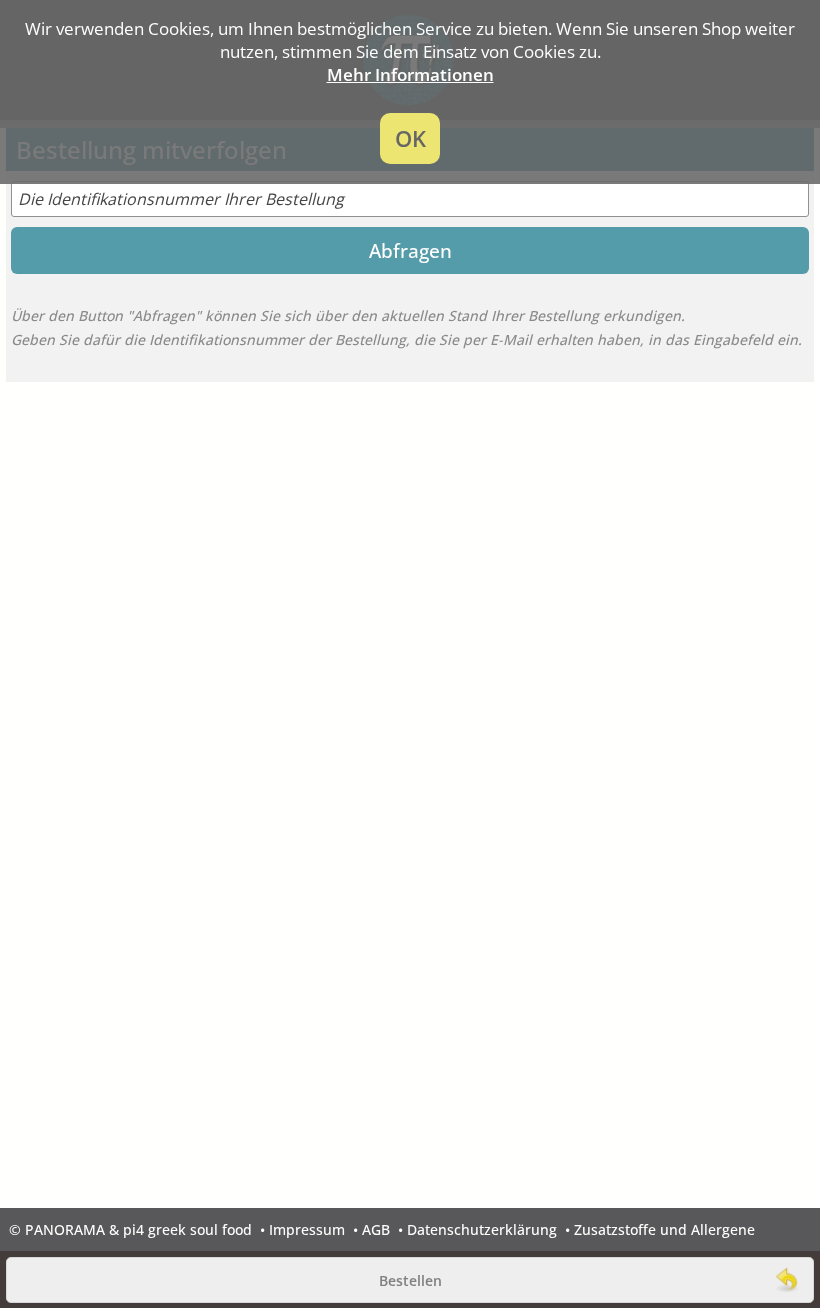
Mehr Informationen (410, 74)
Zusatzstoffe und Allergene (664, 1229)
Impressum (307, 1229)
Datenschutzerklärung (482, 1229)
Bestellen (410, 1280)
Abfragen (410, 250)
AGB (376, 1229)
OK (410, 138)
